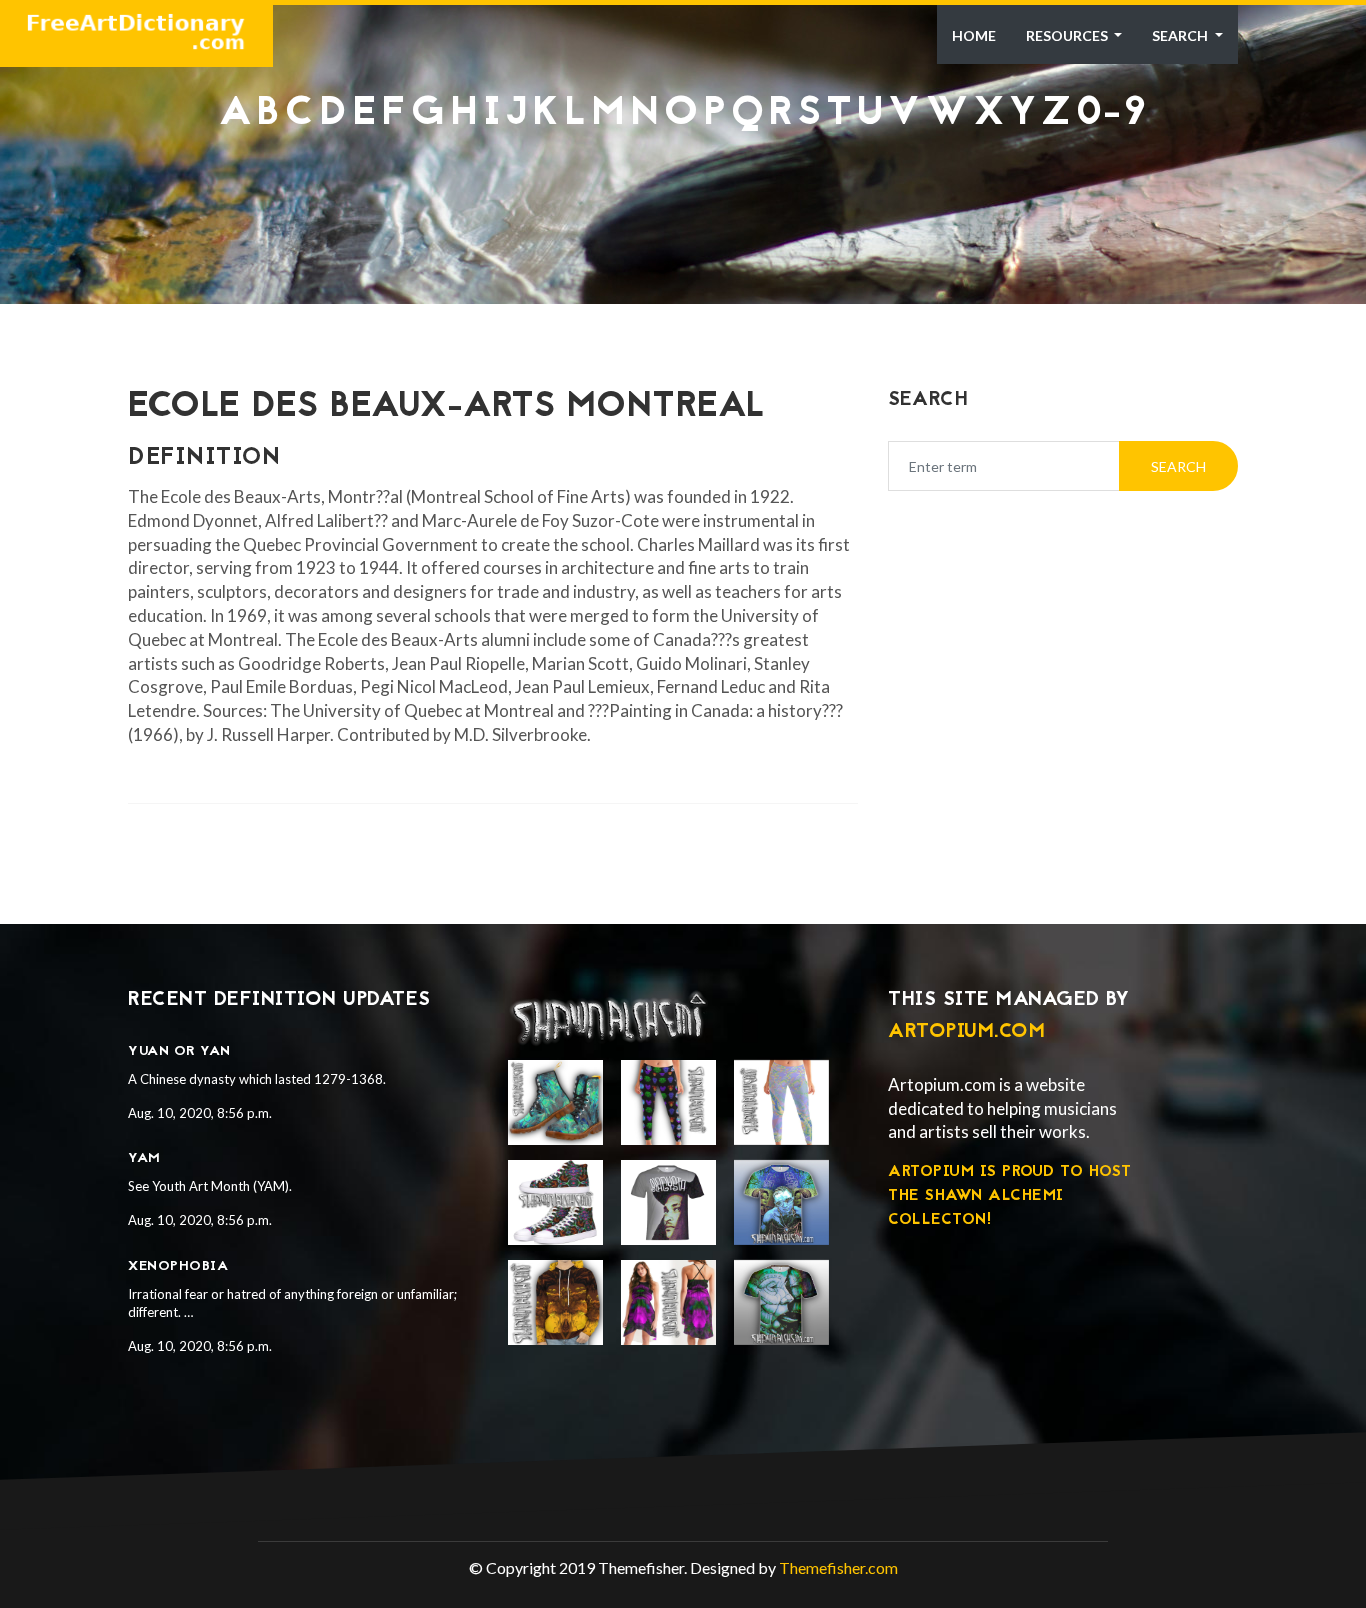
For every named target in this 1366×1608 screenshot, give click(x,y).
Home (974, 35)
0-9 (1112, 114)
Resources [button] (1068, 35)
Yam (144, 1158)
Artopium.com (966, 1032)
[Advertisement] (683, 186)
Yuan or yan (179, 1051)
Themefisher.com (838, 1567)
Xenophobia (178, 1266)
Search (1181, 35)
